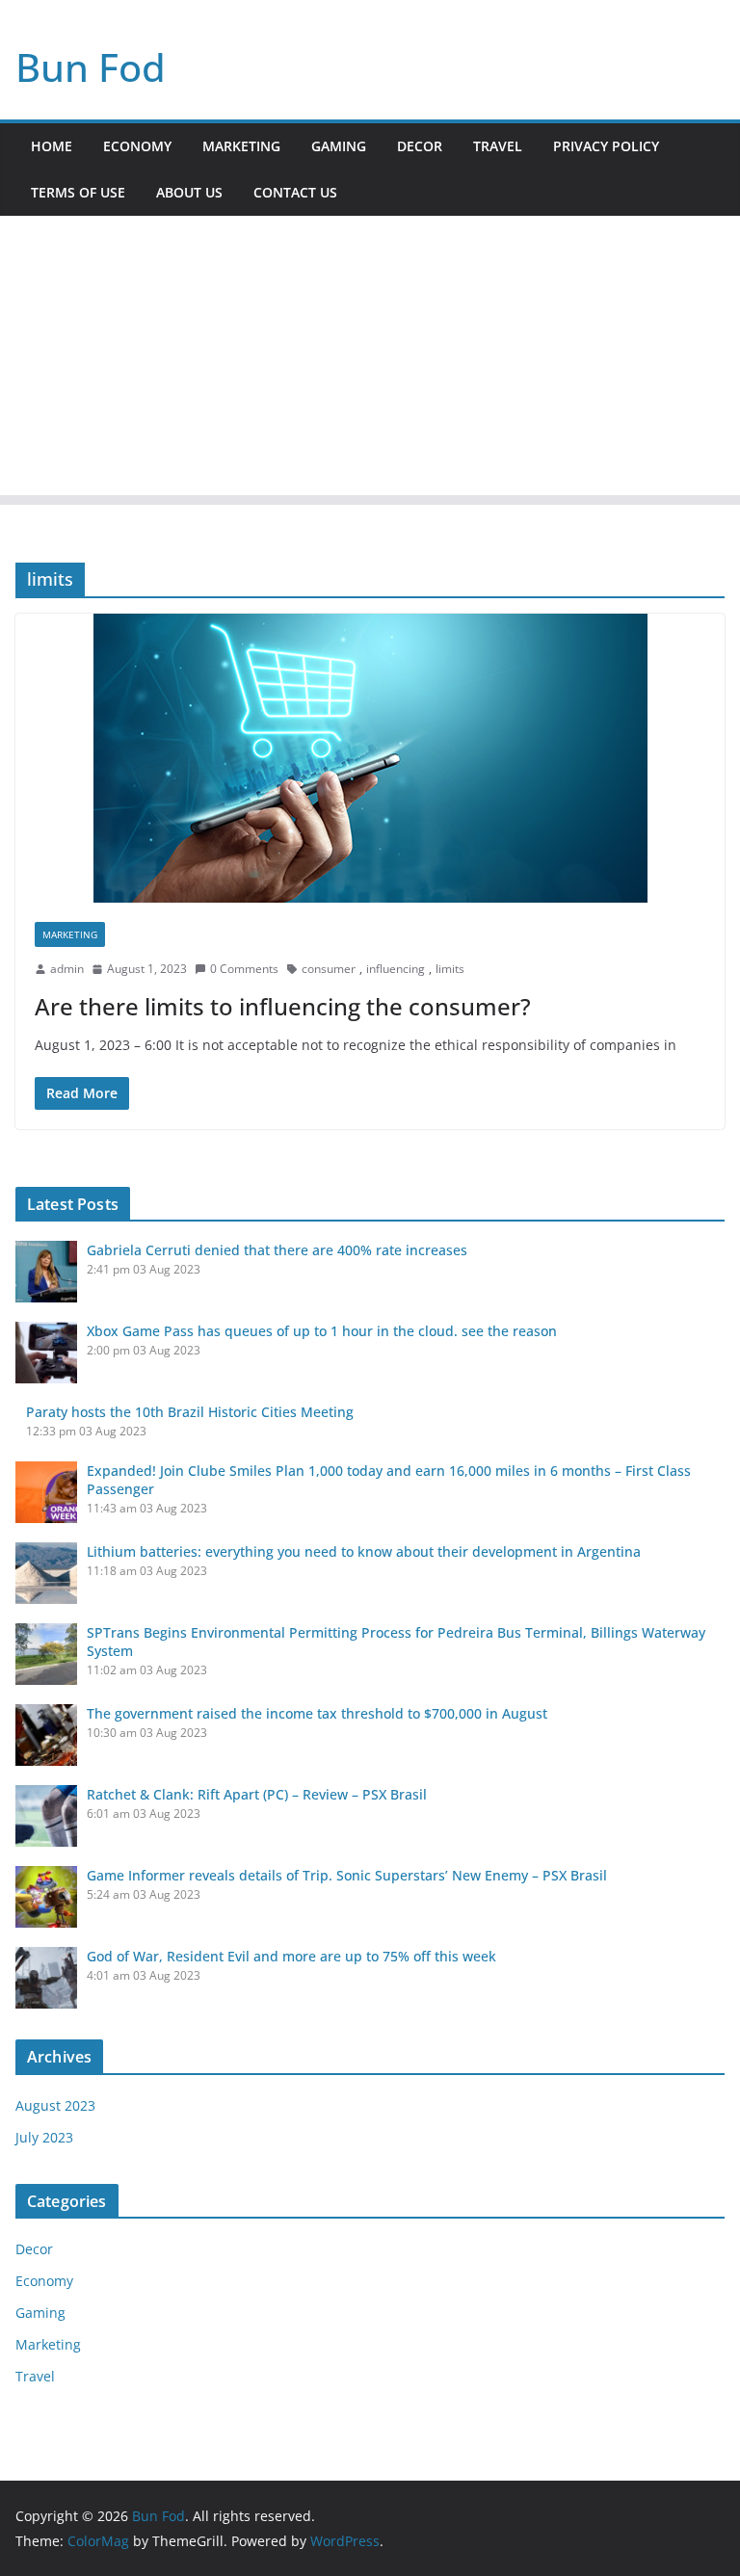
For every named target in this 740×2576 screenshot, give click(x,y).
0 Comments (244, 969)
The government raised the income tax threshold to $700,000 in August (317, 1713)
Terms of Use (78, 192)
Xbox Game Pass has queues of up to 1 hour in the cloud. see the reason (322, 1331)
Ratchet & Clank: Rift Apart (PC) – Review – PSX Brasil (257, 1794)
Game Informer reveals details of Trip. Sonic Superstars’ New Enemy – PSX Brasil (347, 1875)
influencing (396, 969)
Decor (420, 146)
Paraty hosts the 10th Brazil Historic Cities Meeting (190, 1412)
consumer (329, 969)
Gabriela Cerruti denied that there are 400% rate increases (277, 1250)
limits (450, 969)
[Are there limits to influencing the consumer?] (370, 758)
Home (52, 146)
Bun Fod (91, 67)
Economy (137, 146)
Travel (498, 146)
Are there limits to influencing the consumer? (283, 1006)
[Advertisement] (370, 360)
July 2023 (44, 2137)
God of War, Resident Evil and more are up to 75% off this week (291, 1956)
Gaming (339, 146)
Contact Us (295, 192)
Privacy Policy (606, 146)
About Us (189, 192)
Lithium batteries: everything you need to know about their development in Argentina (364, 1551)
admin (67, 969)
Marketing (241, 146)
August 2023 (55, 2105)
